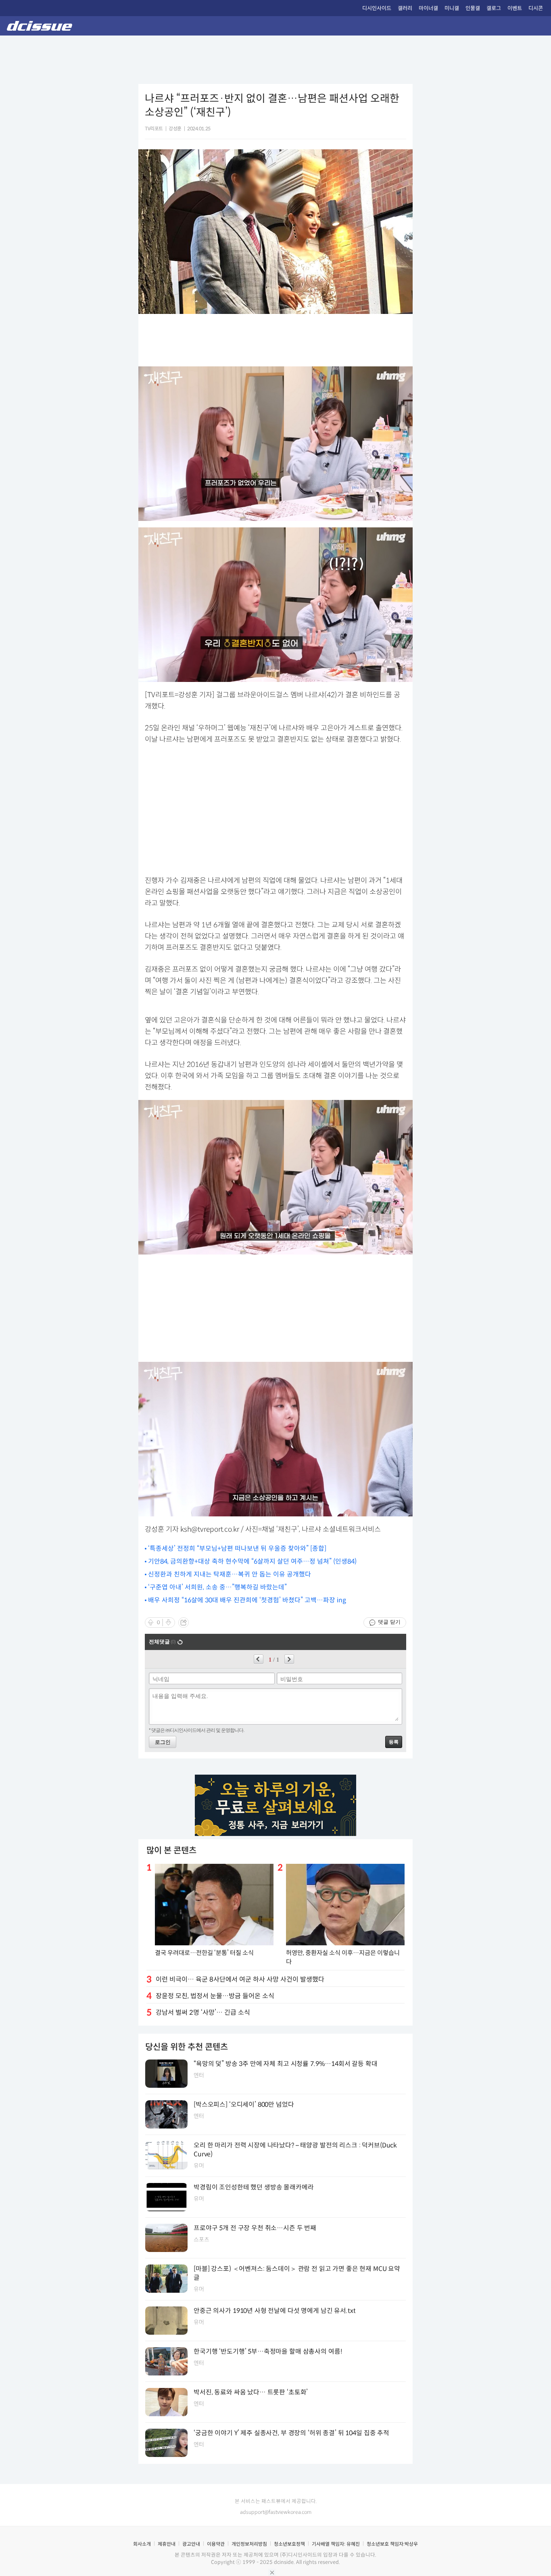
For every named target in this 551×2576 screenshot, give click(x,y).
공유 (184, 1623)
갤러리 (405, 8)
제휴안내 (167, 2544)
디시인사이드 (377, 8)
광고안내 (191, 2544)
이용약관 (216, 2544)
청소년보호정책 (289, 2544)
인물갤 (473, 8)
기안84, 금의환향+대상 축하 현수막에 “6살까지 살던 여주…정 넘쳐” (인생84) (252, 1561)
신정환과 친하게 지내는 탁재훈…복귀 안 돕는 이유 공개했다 (230, 1574)
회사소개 (142, 2544)
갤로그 (494, 8)
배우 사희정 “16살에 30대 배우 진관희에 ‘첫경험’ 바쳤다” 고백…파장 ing (247, 1600)
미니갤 (452, 8)
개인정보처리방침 (249, 2544)
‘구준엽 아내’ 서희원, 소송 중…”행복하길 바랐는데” (217, 1587)
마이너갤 (428, 8)
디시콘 (536, 8)
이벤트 (515, 8)
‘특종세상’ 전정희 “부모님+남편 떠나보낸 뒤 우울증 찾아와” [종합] (237, 1548)
